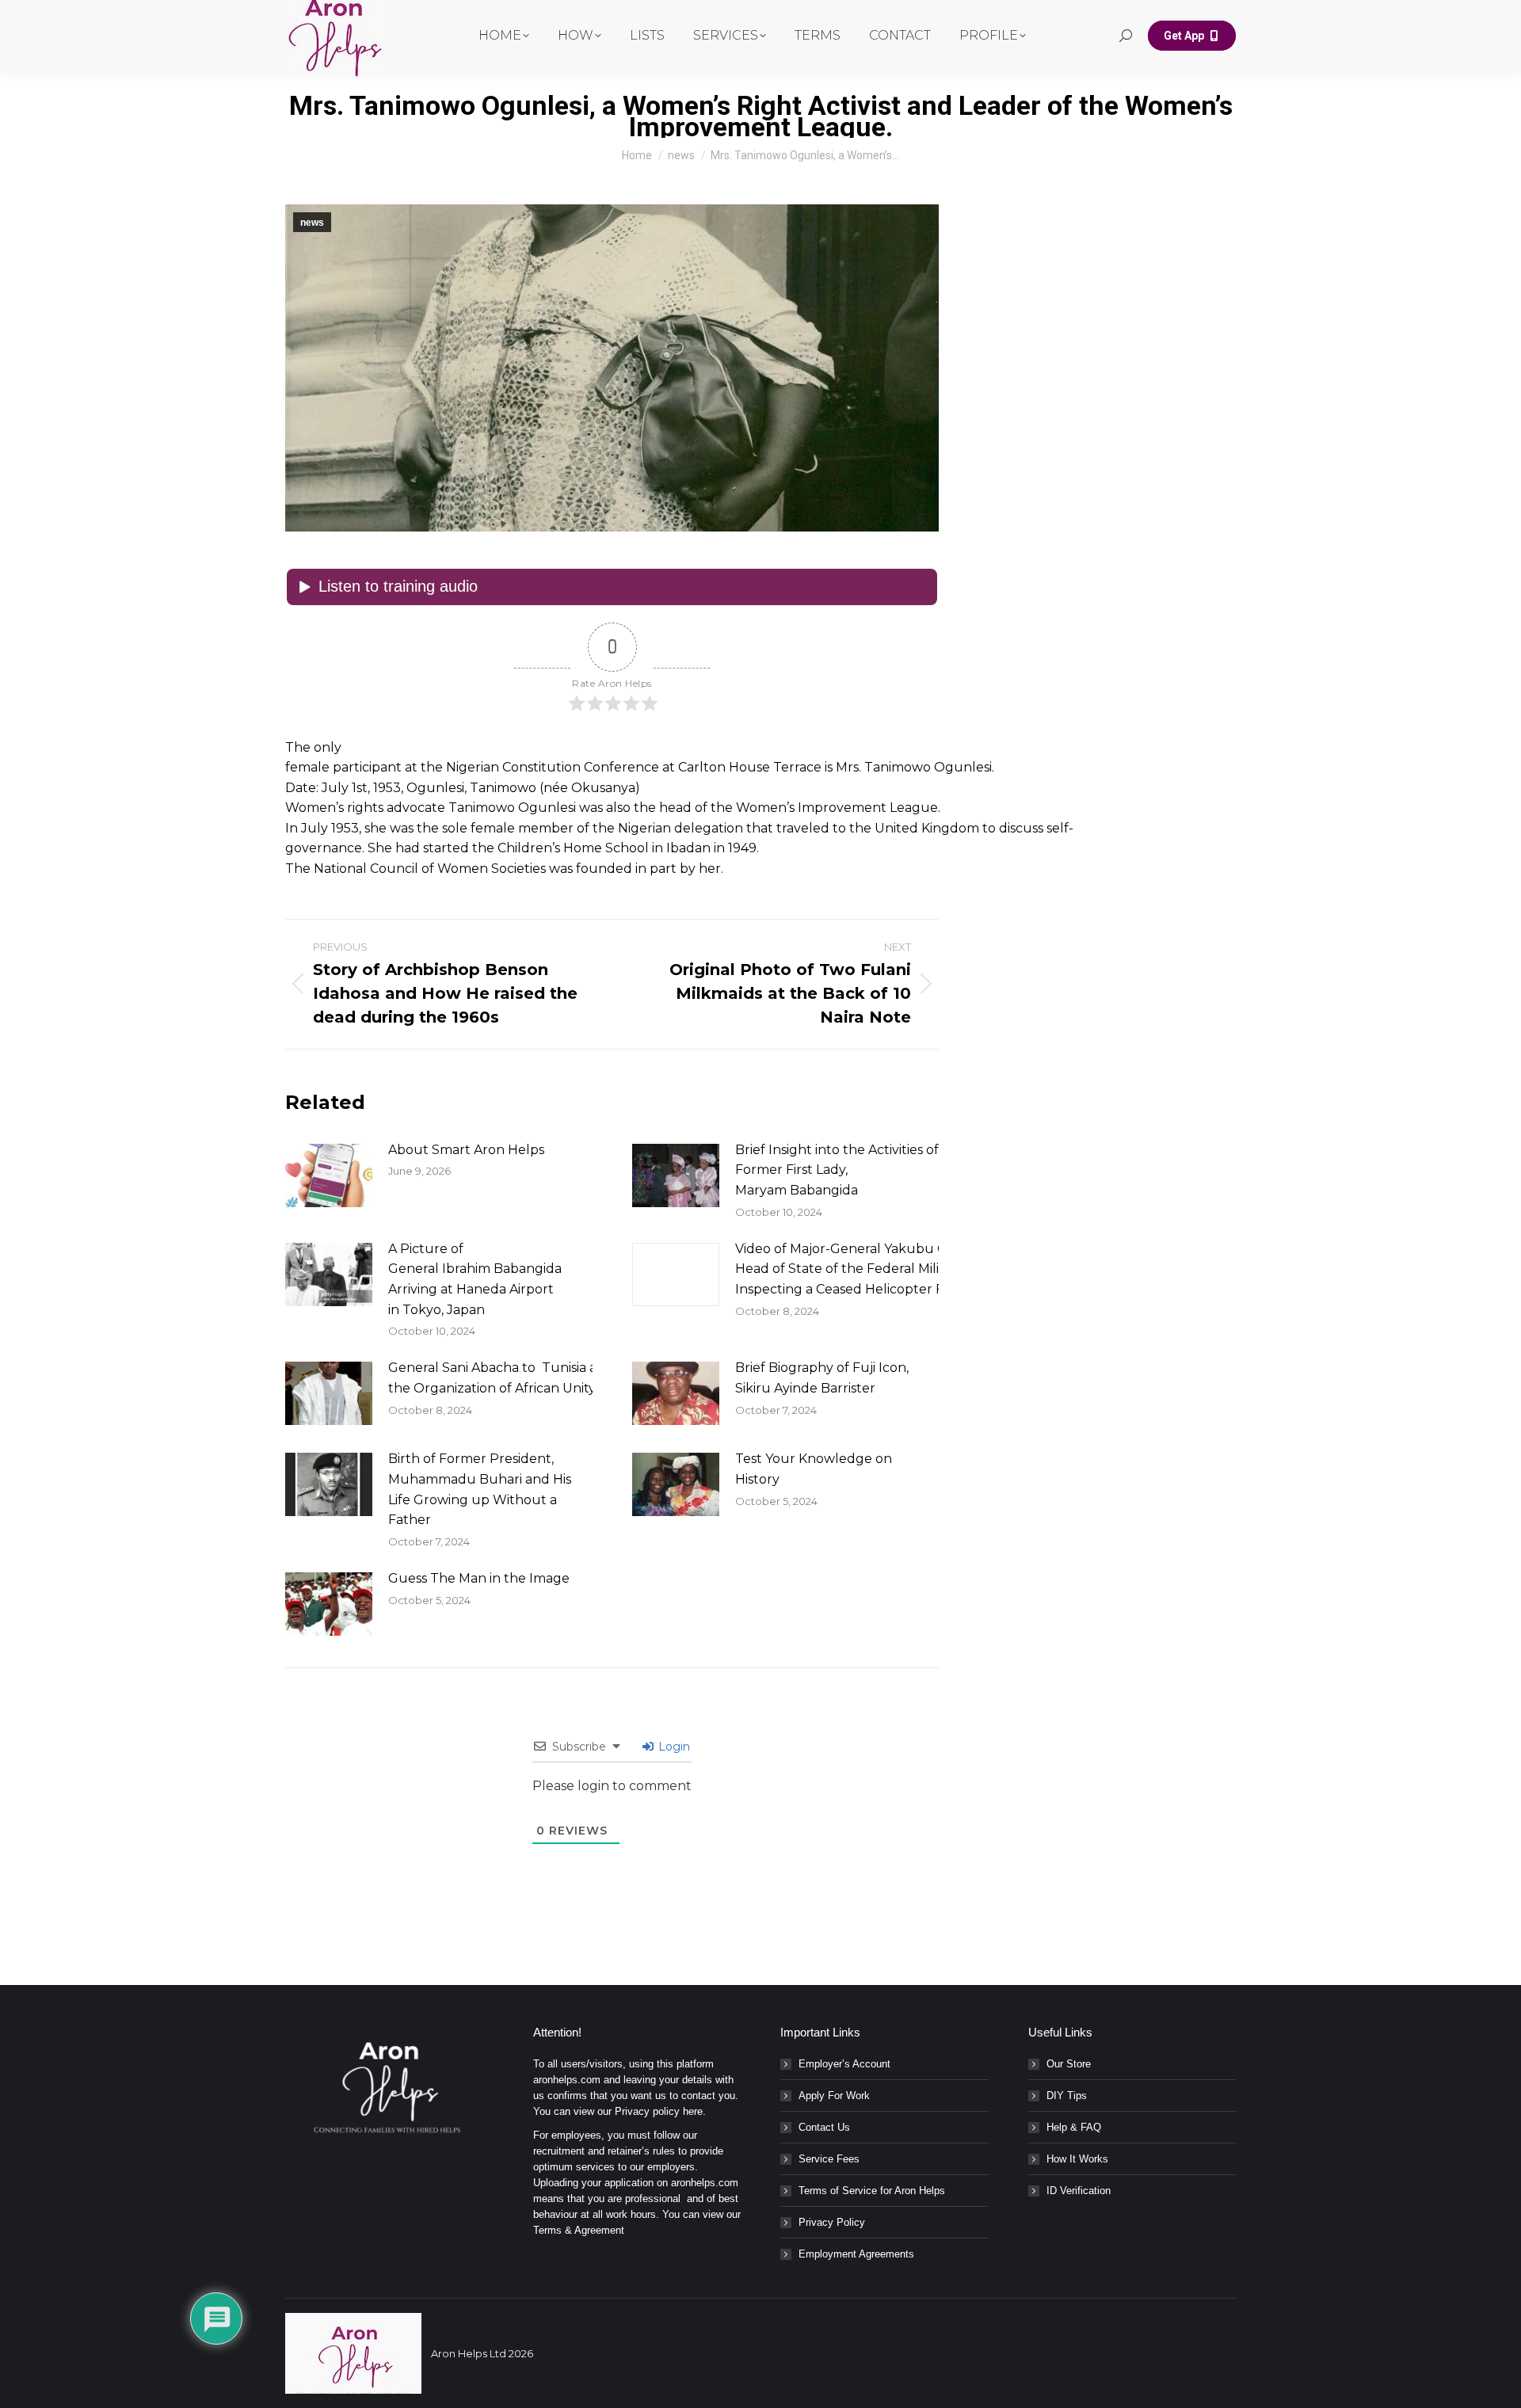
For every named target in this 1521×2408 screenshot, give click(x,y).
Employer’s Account (844, 2064)
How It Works (1077, 2159)
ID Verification (1079, 2191)
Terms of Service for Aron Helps (872, 2191)
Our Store (1069, 2064)
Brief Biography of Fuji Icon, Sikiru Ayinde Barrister (822, 1378)
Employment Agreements (856, 2254)
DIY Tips (1067, 2096)
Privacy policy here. (660, 2111)
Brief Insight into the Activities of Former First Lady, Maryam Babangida (837, 1170)
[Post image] (329, 1175)
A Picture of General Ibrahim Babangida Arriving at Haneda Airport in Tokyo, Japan (475, 1279)
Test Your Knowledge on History (814, 1469)
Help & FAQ (1074, 2127)
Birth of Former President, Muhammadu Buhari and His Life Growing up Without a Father (480, 1489)
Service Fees (829, 2159)
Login (673, 1747)
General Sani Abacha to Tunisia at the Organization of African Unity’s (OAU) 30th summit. (561, 1378)
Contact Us (824, 2127)
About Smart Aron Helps (466, 1150)
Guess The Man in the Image (479, 1578)
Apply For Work (834, 2096)
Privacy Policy (832, 2222)
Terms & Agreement (579, 2230)
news (312, 223)
